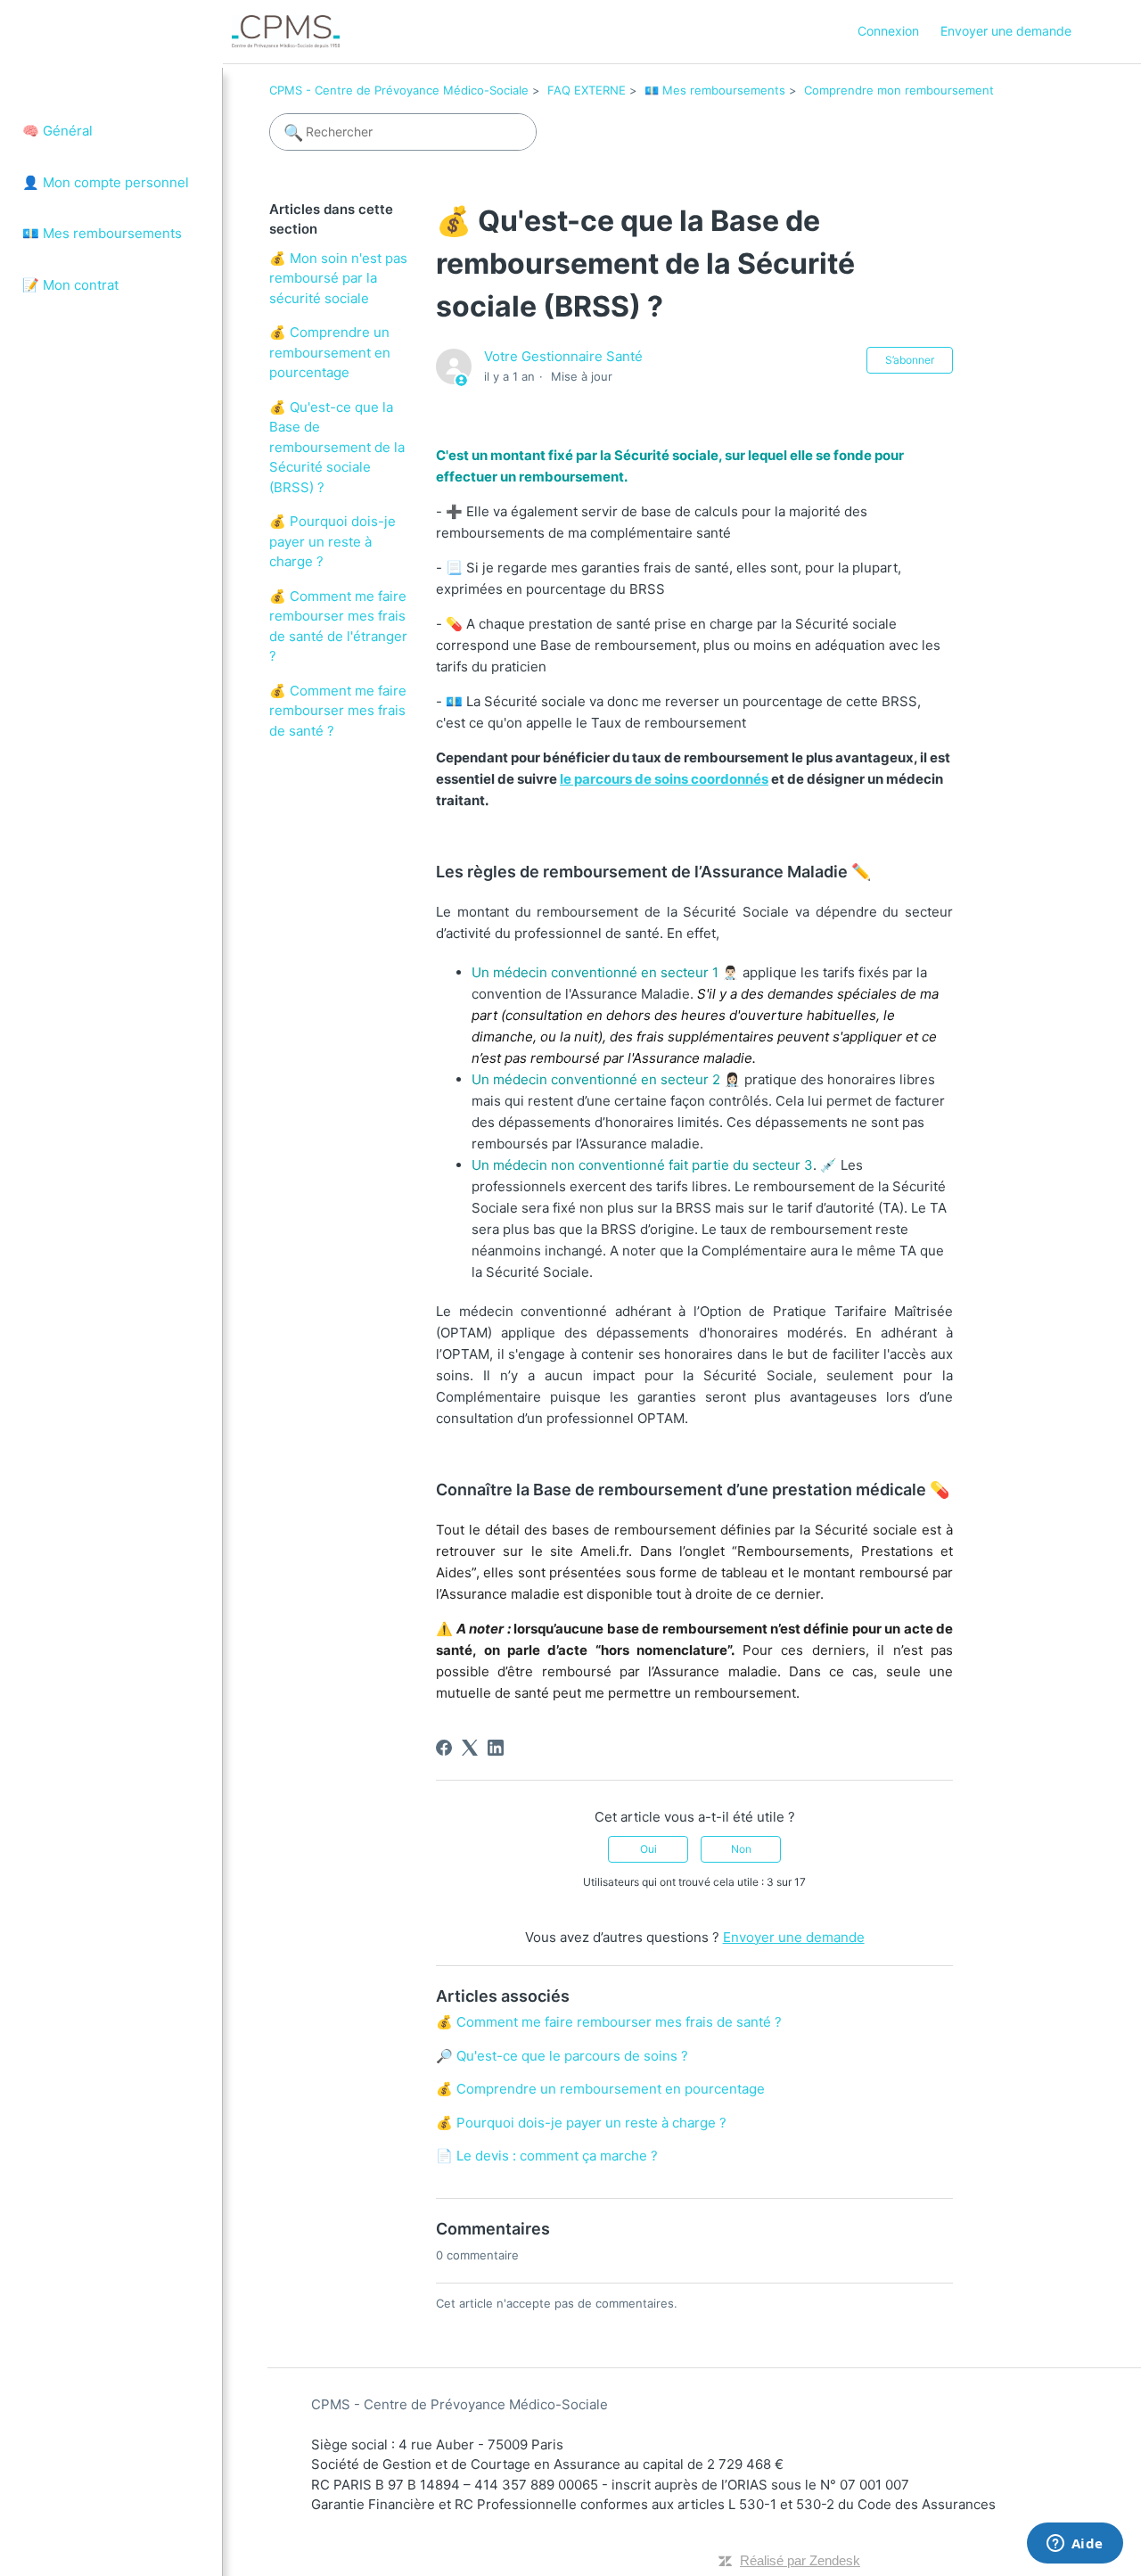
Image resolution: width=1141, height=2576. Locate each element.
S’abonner (910, 360)
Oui (648, 1849)
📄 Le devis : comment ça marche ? (547, 2156)
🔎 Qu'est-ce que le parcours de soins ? (562, 2056)
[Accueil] (286, 32)
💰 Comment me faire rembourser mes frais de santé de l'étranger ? (338, 626)
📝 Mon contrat (70, 285)
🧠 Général (57, 131)
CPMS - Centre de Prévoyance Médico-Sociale (399, 90)
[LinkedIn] (498, 1748)
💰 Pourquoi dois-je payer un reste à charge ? (332, 541)
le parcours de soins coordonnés (664, 779)
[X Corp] (472, 1748)
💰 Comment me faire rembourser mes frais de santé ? (338, 711)
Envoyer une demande (1006, 31)
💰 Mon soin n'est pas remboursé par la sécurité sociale (338, 278)
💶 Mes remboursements (102, 233)
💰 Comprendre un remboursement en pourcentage (330, 352)
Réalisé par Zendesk (800, 2560)
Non (741, 1849)
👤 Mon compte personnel (106, 182)
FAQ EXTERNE (587, 90)
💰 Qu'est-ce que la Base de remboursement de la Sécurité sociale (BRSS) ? (337, 447)
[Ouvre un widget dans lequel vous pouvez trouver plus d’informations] (1075, 2545)
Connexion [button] (888, 31)
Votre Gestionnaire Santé (563, 356)
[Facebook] (446, 1748)
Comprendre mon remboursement (899, 90)
